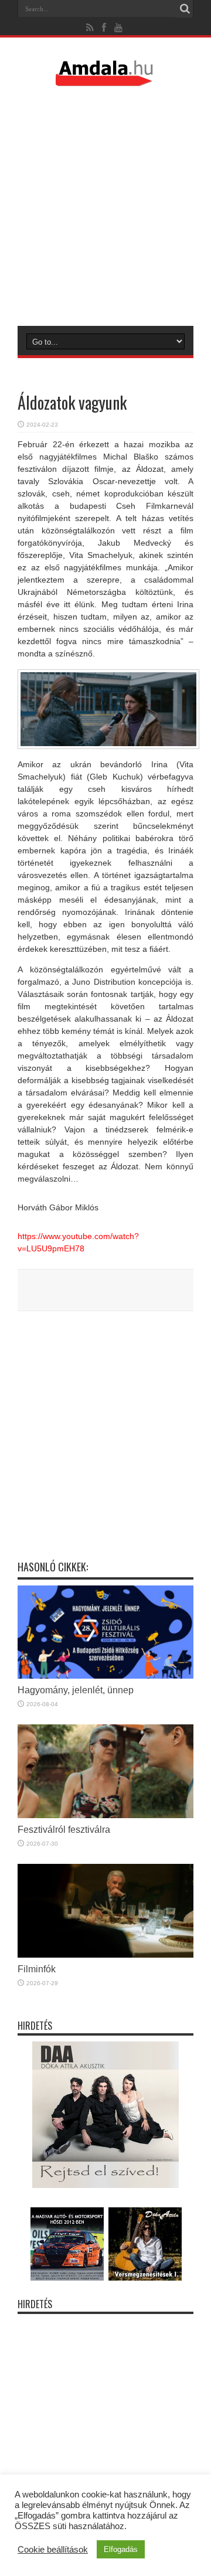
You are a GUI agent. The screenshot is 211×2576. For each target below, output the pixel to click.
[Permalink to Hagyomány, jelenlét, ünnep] (105, 1676)
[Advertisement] (105, 206)
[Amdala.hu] (105, 81)
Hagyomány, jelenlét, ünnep (76, 1690)
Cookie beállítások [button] (53, 2550)
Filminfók (37, 1969)
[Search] (185, 9)
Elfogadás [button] (121, 2549)
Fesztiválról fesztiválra (64, 1829)
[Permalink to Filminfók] (105, 1955)
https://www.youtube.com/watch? (78, 1236)
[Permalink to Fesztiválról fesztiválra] (105, 1815)
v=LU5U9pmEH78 (51, 1248)
